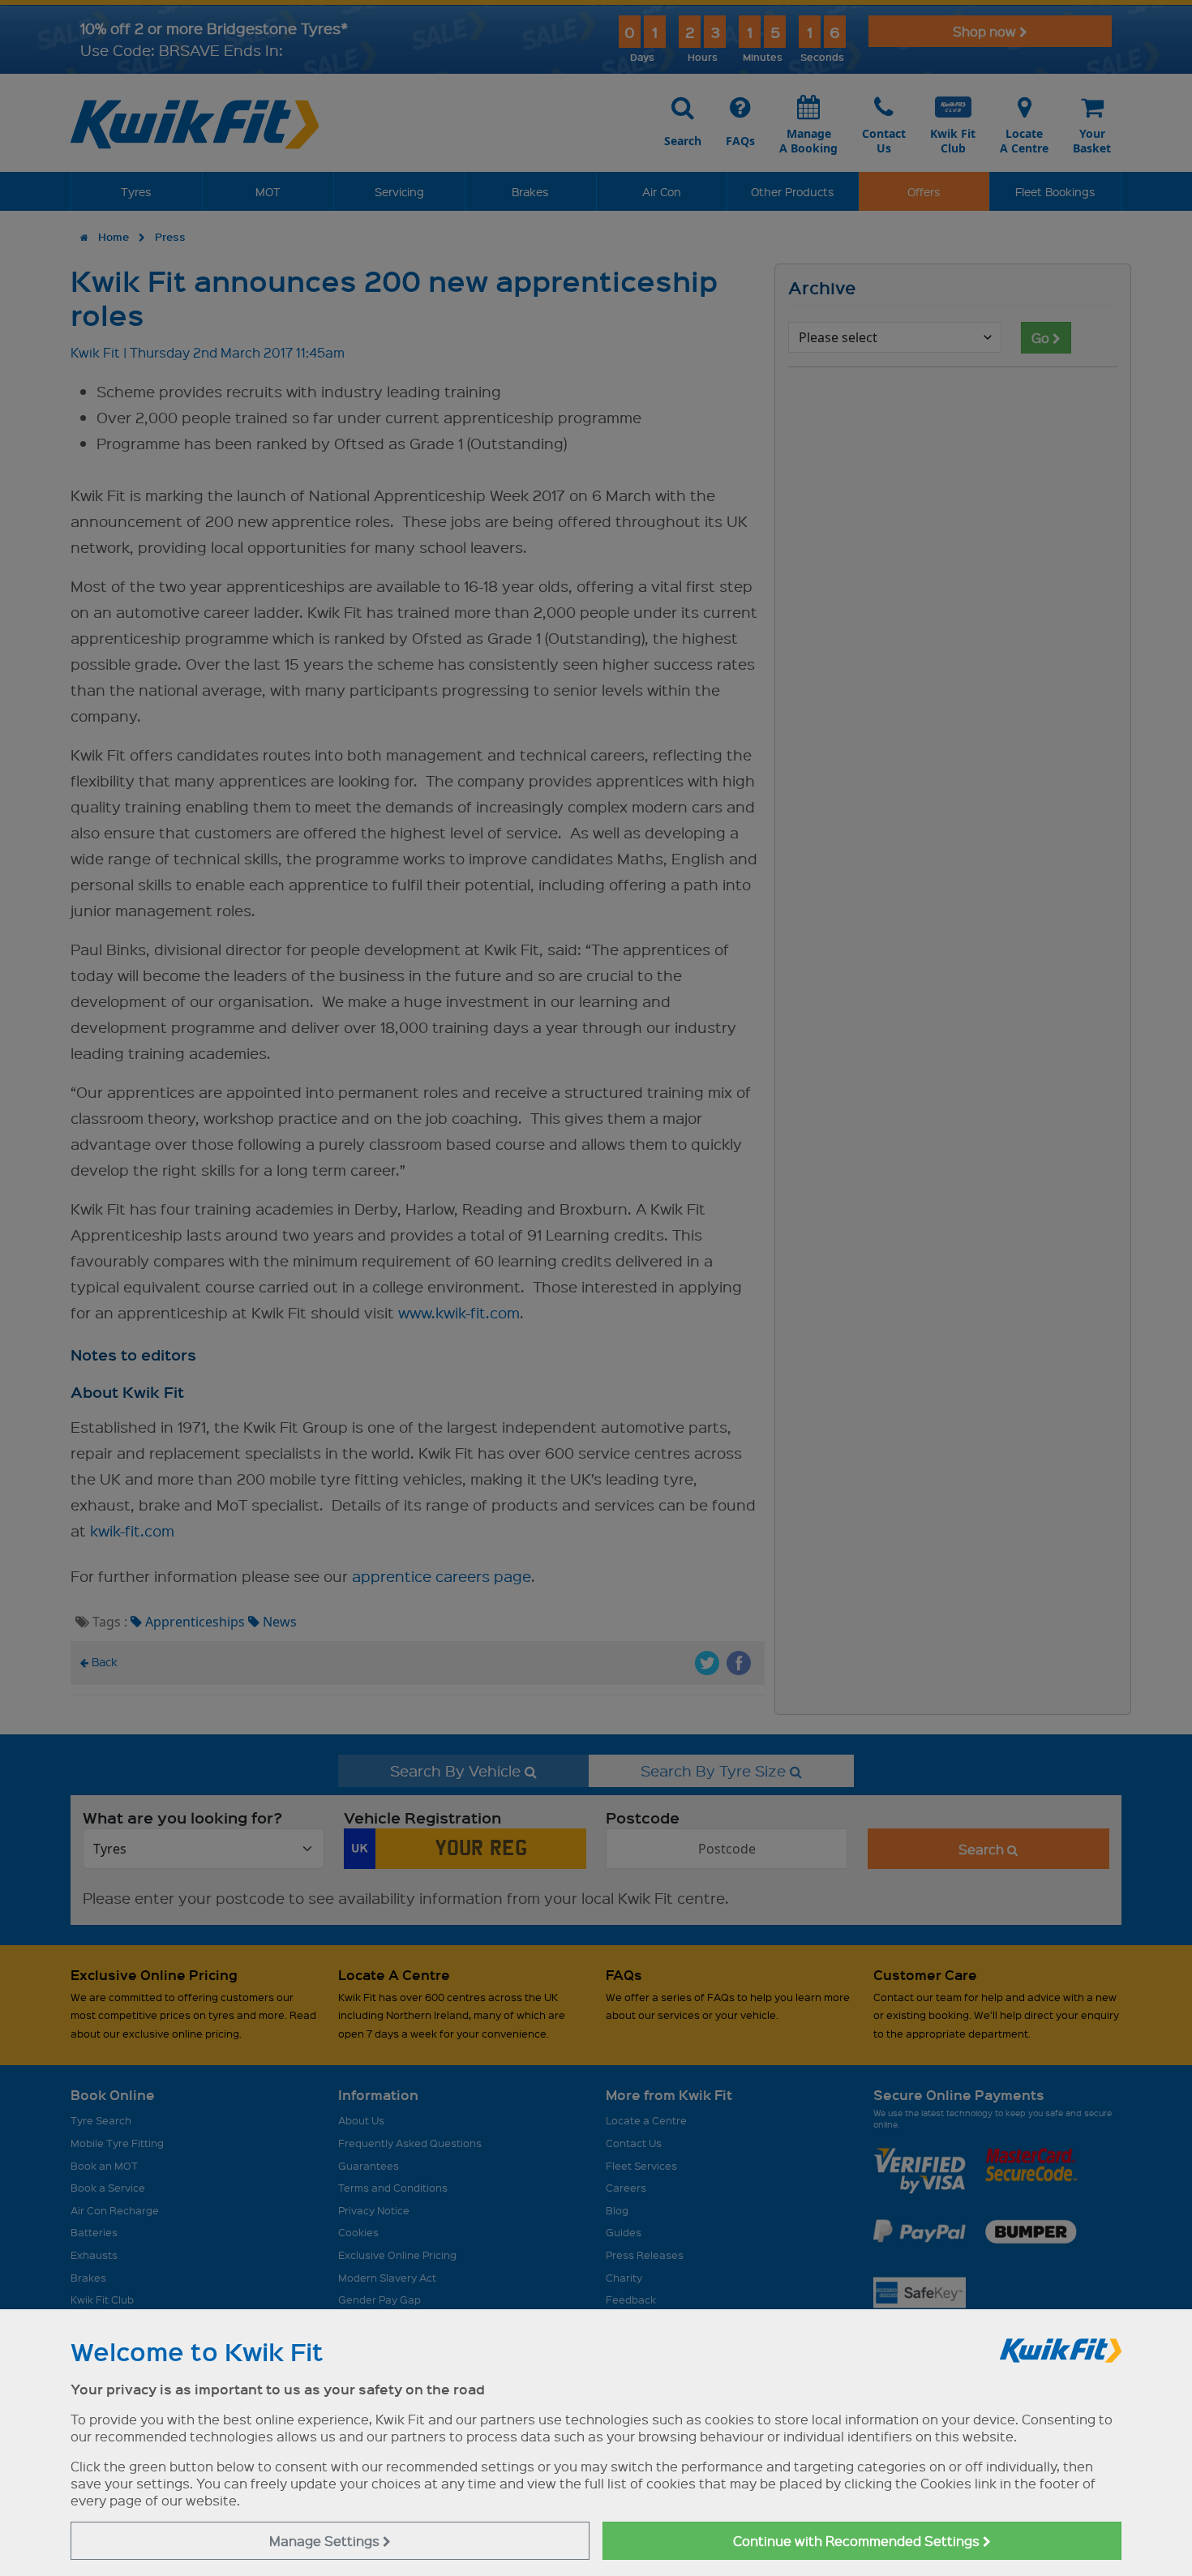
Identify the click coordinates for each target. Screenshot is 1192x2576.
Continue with (858, 2541)
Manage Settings (326, 2541)
